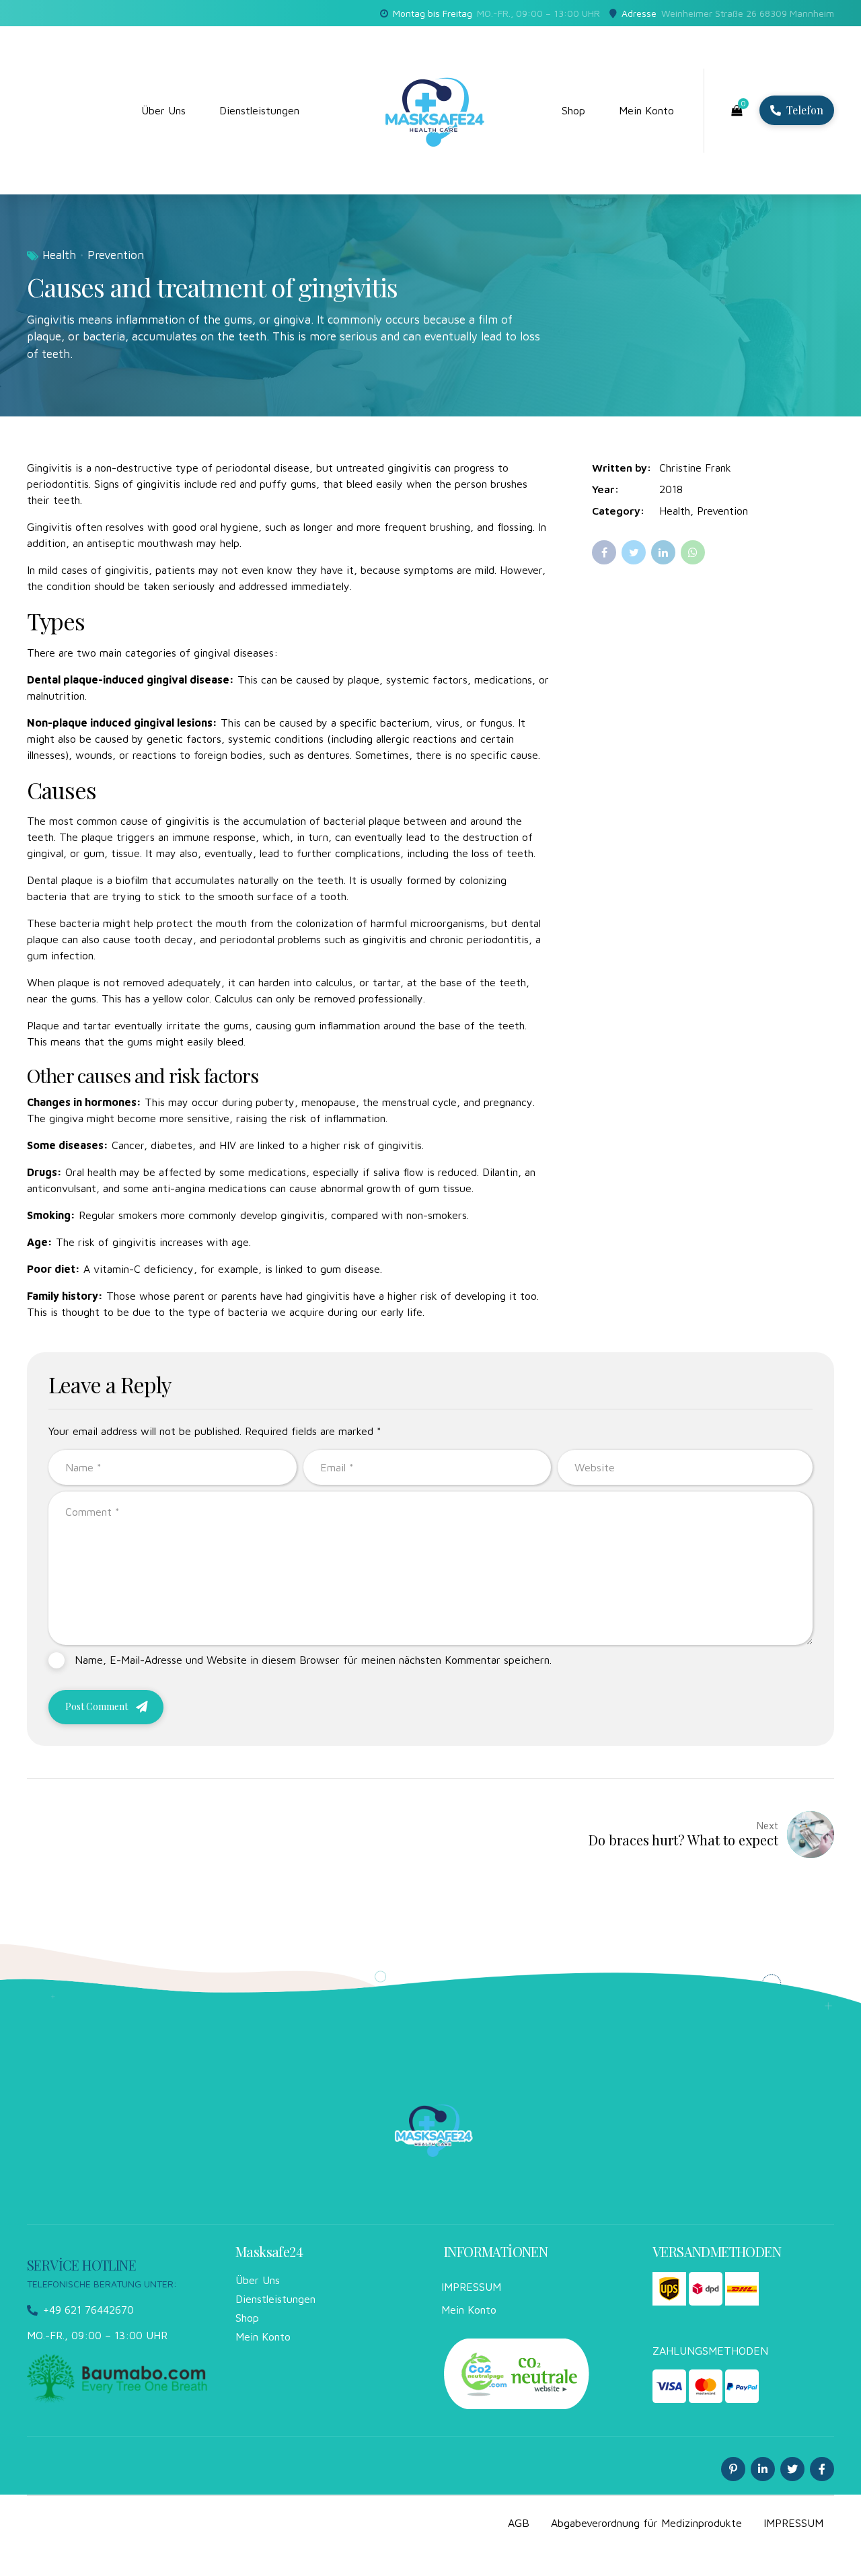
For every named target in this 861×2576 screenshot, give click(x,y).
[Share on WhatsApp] (693, 552)
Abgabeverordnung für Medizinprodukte (646, 2523)
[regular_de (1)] (517, 2373)
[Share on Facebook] (604, 552)
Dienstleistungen (259, 110)
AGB (519, 2523)
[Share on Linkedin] (663, 552)
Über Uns (163, 110)
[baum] (118, 2378)
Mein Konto (646, 110)
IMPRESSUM (471, 2287)
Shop (573, 110)
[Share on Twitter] (634, 552)
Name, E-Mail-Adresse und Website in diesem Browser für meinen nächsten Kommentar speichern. (313, 1660)
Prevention (116, 255)
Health (59, 255)
